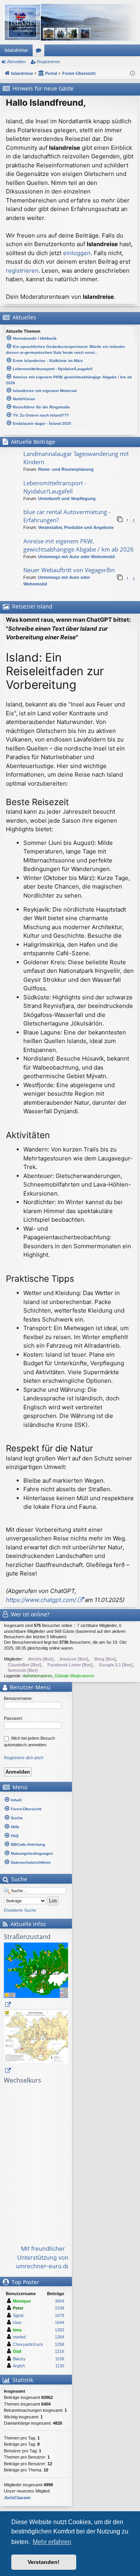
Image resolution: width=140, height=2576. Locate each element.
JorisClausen (17, 2498)
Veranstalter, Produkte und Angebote (76, 527)
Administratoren (37, 1676)
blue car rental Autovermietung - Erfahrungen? (67, 516)
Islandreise (16, 50)
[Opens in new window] (43, 1976)
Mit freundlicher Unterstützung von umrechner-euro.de (43, 2257)
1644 (59, 2322)
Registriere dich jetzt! (24, 1758)
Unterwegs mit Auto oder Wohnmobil (76, 557)
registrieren (22, 271)
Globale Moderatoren (74, 1676)
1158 (60, 2359)
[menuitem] (36, 1800)
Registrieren (48, 62)
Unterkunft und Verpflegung (67, 499)
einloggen (77, 253)
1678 (59, 2315)
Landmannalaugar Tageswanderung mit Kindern (76, 458)
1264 (59, 2337)
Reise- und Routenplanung (66, 469)
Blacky (19, 2359)
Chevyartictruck (28, 2344)
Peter (18, 2308)
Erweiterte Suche (20, 1910)
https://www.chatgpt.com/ (41, 1600)
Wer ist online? (30, 1614)
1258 (59, 2344)
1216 (59, 2351)
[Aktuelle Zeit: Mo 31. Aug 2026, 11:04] (132, 74)
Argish (19, 2366)
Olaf (17, 2351)
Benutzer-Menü (29, 1687)
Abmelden (16, 62)
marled (19, 2337)
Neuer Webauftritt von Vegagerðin (69, 570)
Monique (22, 2301)
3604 (59, 2301)
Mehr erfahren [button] (52, 2542)
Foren (40, 52)
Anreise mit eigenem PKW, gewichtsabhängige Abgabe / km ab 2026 (79, 545)
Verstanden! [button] (44, 2562)
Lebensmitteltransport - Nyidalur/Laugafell (55, 487)
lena (17, 2330)
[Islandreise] (70, 22)
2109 (59, 2308)
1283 (59, 2330)
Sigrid (18, 2315)
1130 (60, 2366)
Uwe (17, 2322)
